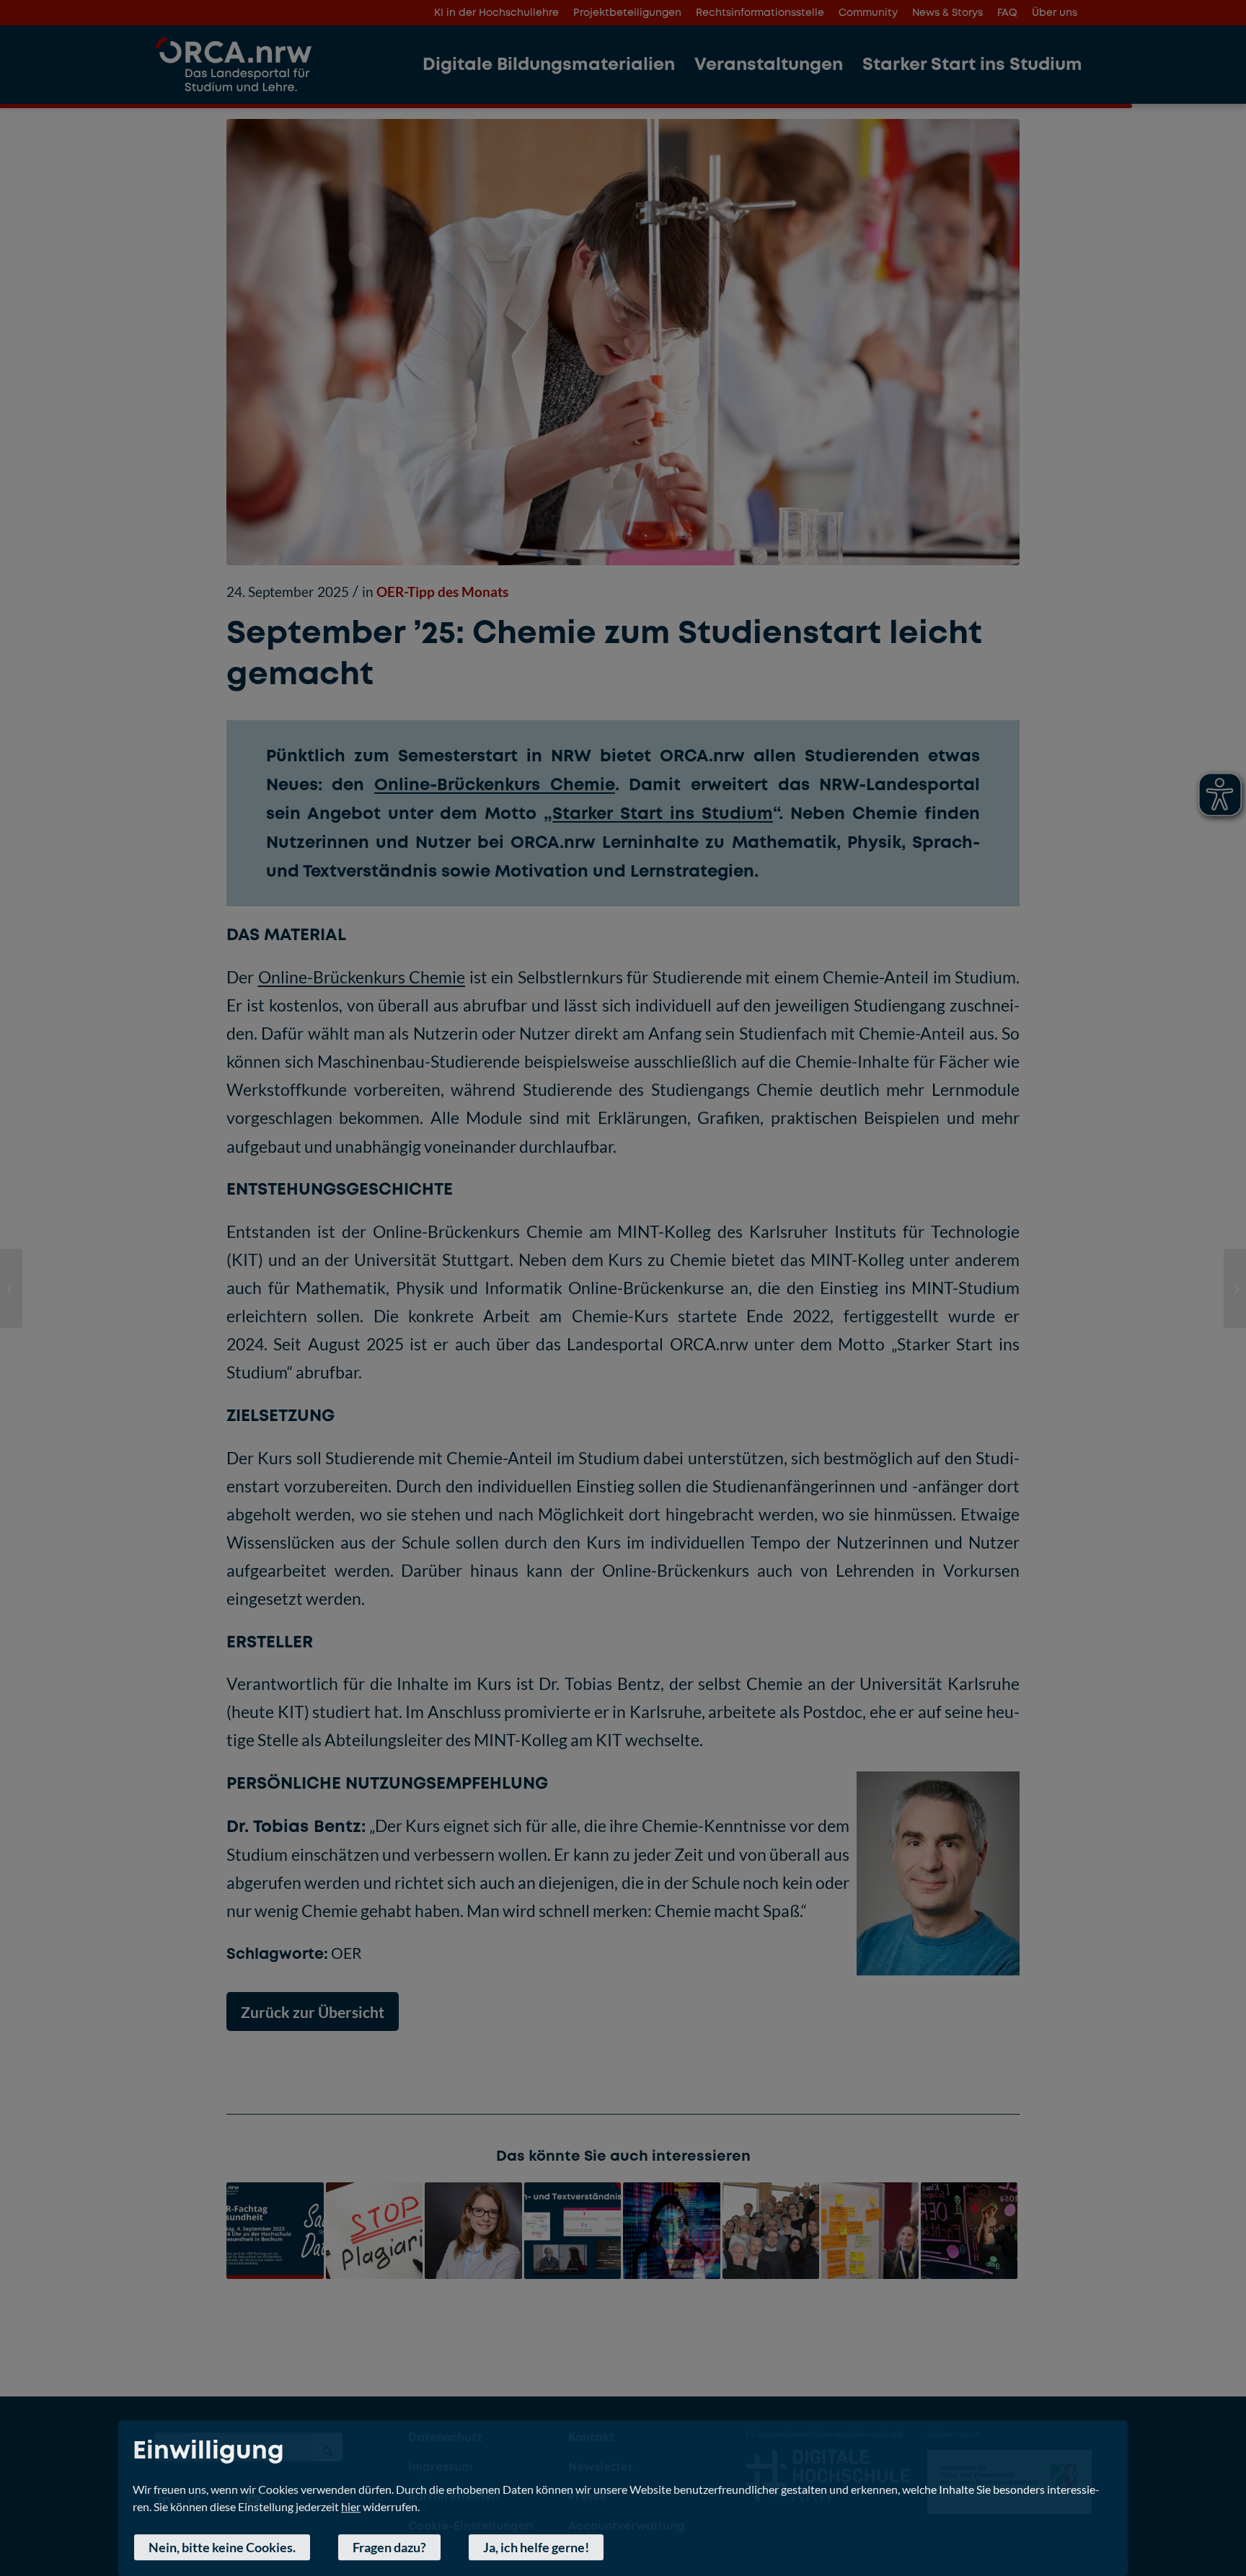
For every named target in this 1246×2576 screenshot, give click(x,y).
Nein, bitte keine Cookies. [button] (222, 2547)
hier (351, 2506)
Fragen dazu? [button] (389, 2547)
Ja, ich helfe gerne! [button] (536, 2547)
